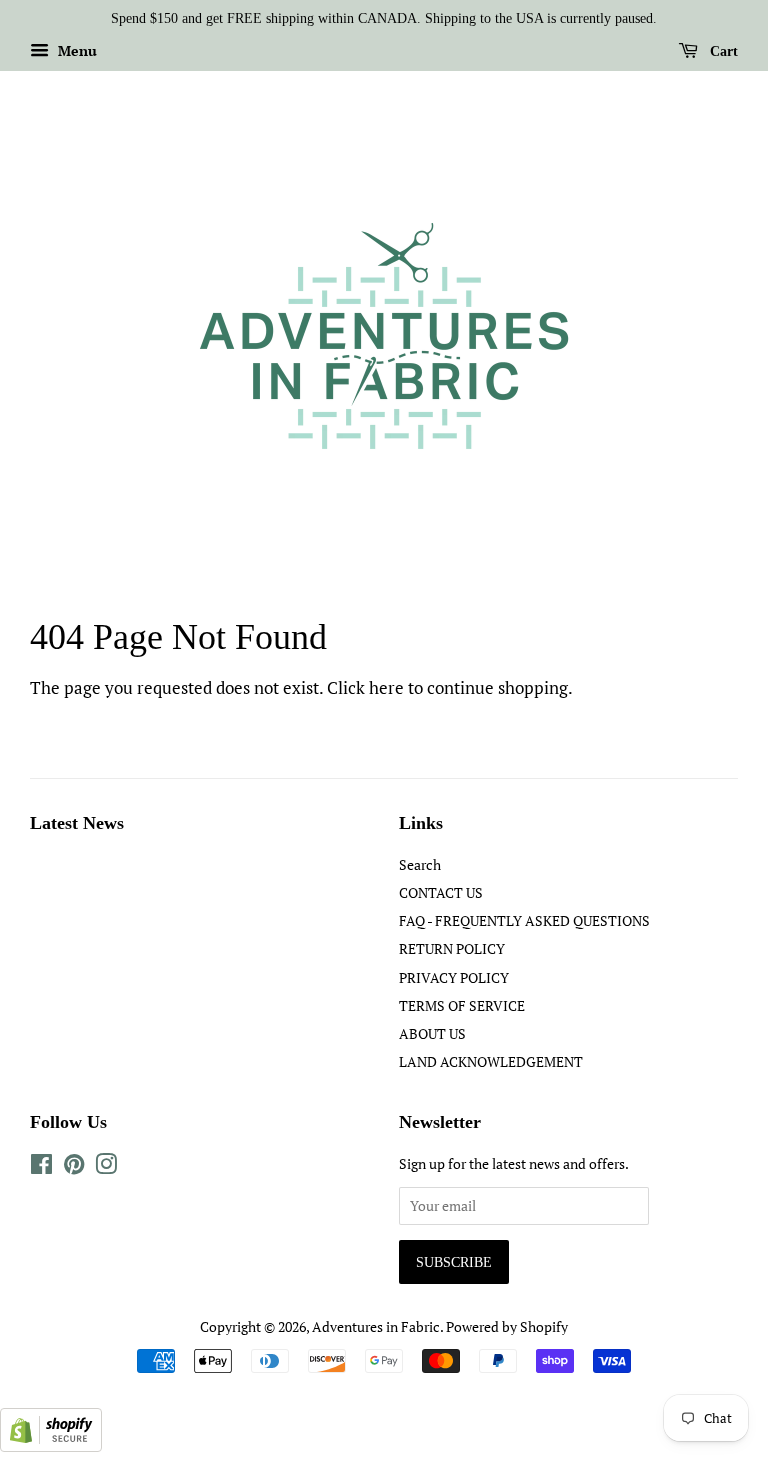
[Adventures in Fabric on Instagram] (106, 1167)
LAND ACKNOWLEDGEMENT (491, 1061)
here (386, 687)
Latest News (77, 823)
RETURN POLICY (452, 948)
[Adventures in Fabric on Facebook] (41, 1167)
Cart (722, 51)
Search (420, 864)
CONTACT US (441, 892)
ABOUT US (432, 1033)
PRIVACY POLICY (454, 977)
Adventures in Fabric (376, 1326)
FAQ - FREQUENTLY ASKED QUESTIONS (524, 920)
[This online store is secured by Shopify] (51, 1445)
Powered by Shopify (507, 1326)
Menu (75, 50)
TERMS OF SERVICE (462, 1005)
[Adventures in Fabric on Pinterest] (74, 1167)
